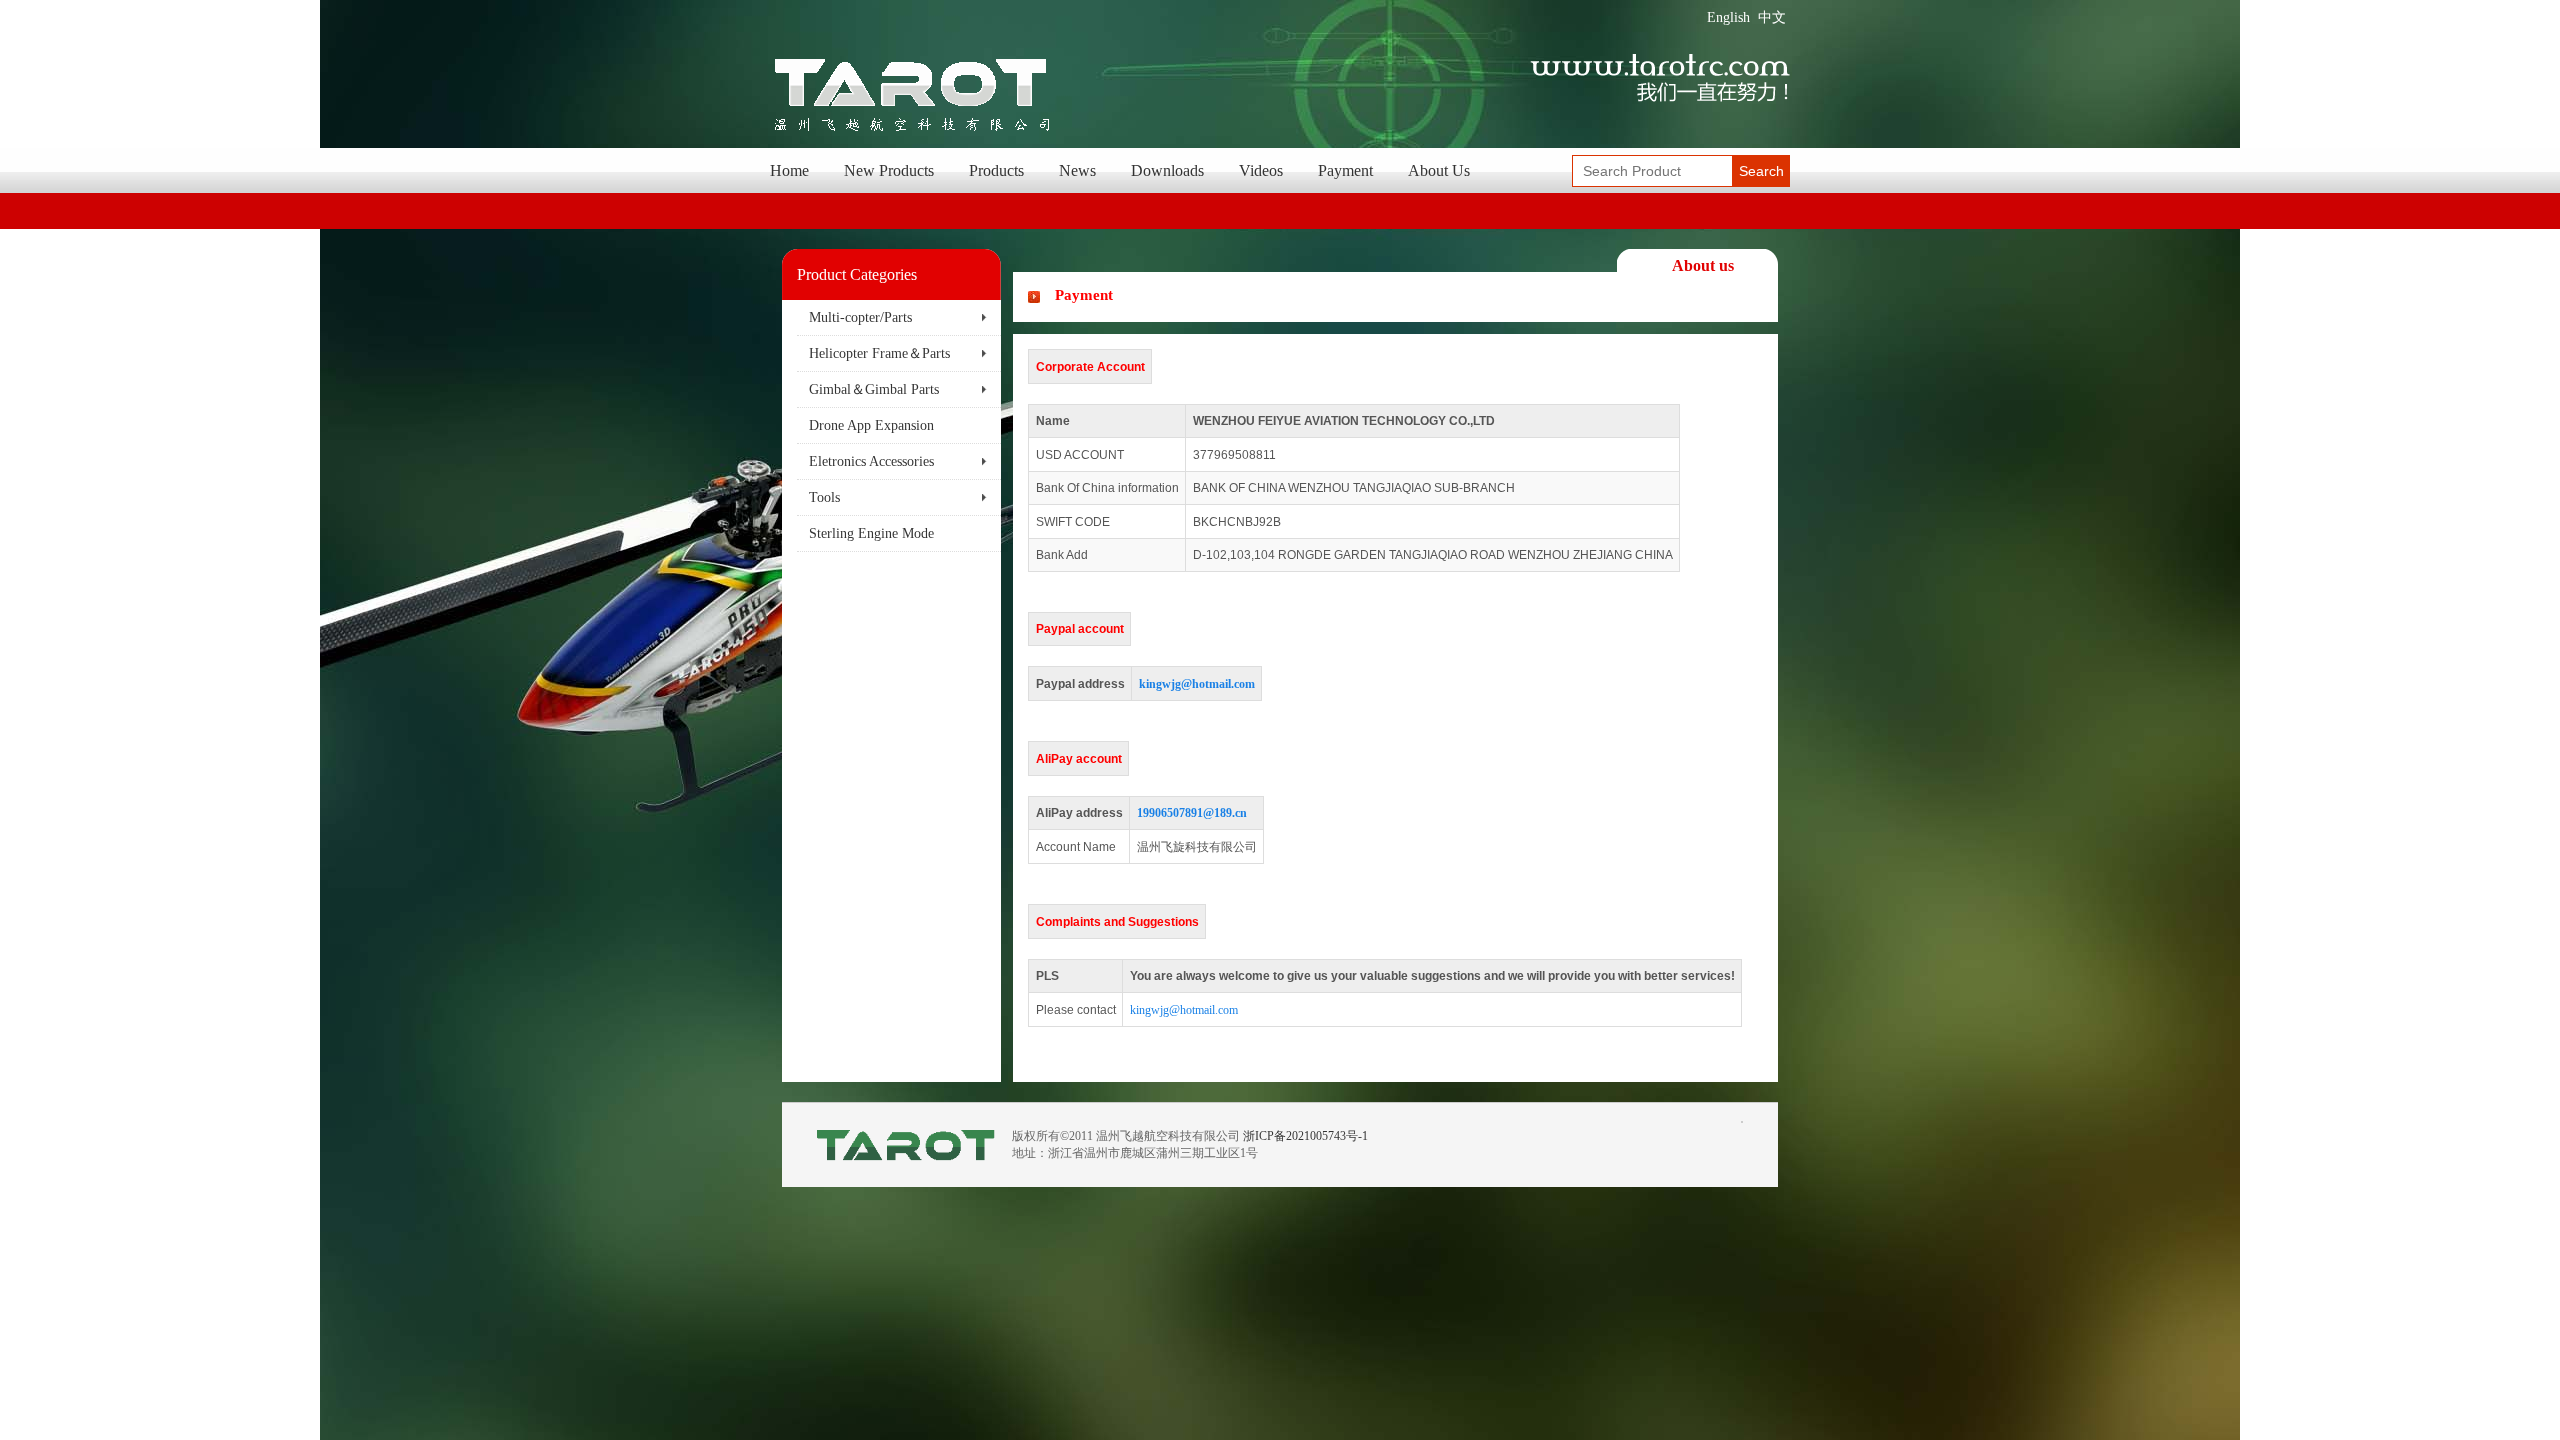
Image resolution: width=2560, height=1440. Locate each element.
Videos (1261, 170)
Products (996, 170)
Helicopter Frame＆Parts (879, 353)
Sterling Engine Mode (871, 533)
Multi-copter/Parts (860, 317)
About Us (1439, 170)
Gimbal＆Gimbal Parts (874, 389)
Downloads (1167, 170)
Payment (1345, 170)
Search (1761, 171)
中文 (1772, 17)
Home (789, 170)
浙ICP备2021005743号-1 (1305, 1136)
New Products (889, 170)
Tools (824, 497)
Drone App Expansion (871, 425)
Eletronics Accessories (871, 461)
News (1077, 170)
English (1728, 17)
